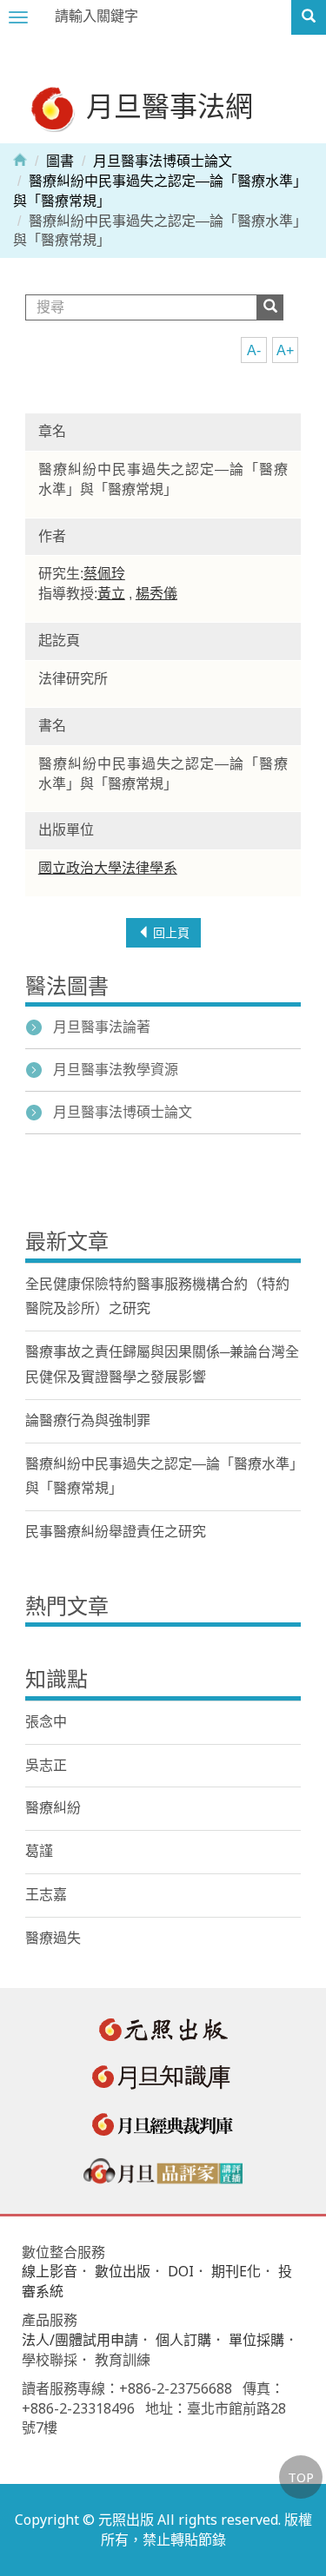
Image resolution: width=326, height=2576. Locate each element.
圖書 (60, 161)
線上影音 (50, 2271)
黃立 (111, 594)
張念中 (46, 1722)
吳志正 (46, 1765)
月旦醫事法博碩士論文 (163, 161)
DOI (181, 2271)
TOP (301, 2477)
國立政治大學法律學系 (108, 868)
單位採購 (256, 2340)
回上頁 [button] (170, 933)
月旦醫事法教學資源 (116, 1070)
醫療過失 (53, 1938)
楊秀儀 (156, 594)
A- (254, 350)
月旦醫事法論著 (102, 1027)
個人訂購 (183, 2340)
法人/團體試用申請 (80, 2340)
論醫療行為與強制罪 (88, 1420)
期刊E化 (236, 2271)
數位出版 (123, 2271)
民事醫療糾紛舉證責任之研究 (116, 1532)
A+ (285, 350)
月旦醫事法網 (166, 106)
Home (20, 159)
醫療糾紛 (53, 1808)
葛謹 (39, 1851)
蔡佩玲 (104, 574)
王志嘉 (46, 1895)
